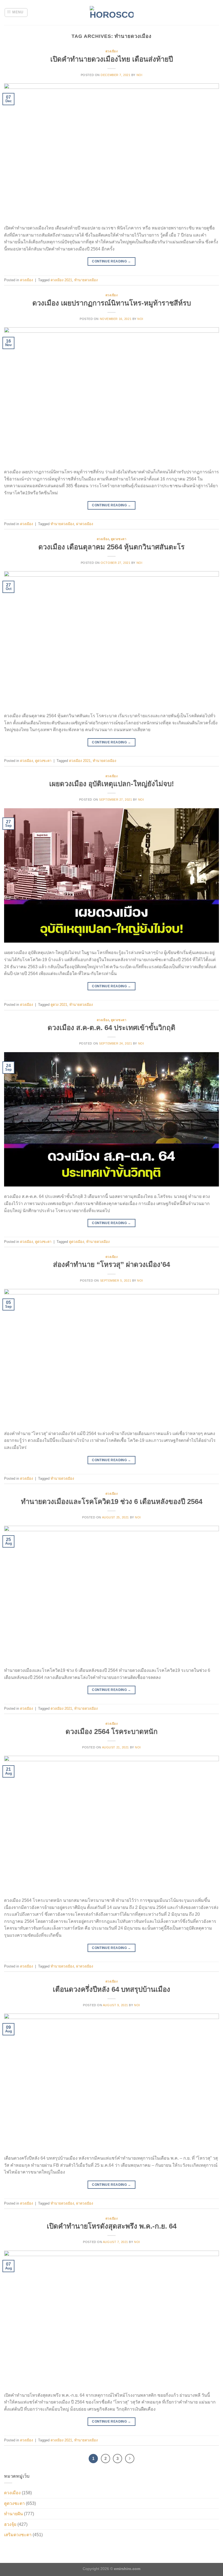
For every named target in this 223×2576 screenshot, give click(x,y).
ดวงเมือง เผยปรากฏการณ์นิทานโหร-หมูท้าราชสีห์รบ (112, 303)
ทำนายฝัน (13, 2514)
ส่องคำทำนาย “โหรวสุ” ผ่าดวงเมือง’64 (112, 1264)
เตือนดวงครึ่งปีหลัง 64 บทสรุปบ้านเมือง (112, 1989)
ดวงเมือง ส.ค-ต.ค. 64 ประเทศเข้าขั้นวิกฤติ (112, 1028)
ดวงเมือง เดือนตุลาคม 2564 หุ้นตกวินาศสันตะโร (112, 547)
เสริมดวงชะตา (18, 2535)
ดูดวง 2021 (59, 1005)
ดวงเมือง (112, 51)
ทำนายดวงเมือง (86, 280)
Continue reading (112, 261)
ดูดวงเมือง (77, 1242)
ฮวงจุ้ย (10, 2524)
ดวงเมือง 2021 (61, 280)
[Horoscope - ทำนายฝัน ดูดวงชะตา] (112, 13)
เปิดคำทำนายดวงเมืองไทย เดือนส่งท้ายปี (112, 59)
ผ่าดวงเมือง (85, 524)
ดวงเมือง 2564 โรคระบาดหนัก (112, 1732)
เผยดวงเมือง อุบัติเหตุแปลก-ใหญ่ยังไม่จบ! (112, 784)
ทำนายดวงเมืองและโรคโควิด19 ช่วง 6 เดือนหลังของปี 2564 (112, 1502)
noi (140, 75)
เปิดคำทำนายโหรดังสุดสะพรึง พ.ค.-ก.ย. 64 (112, 2226)
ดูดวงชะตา (119, 539)
